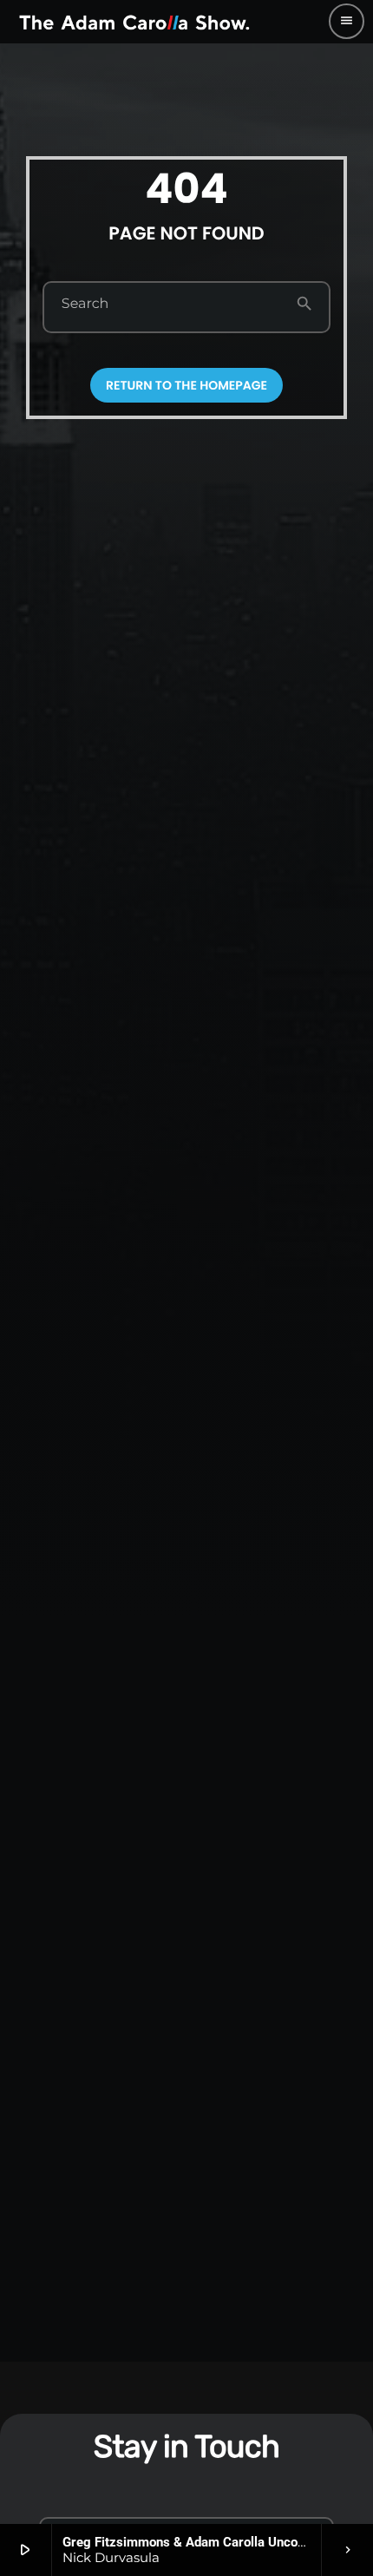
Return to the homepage (186, 385)
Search (85, 305)
